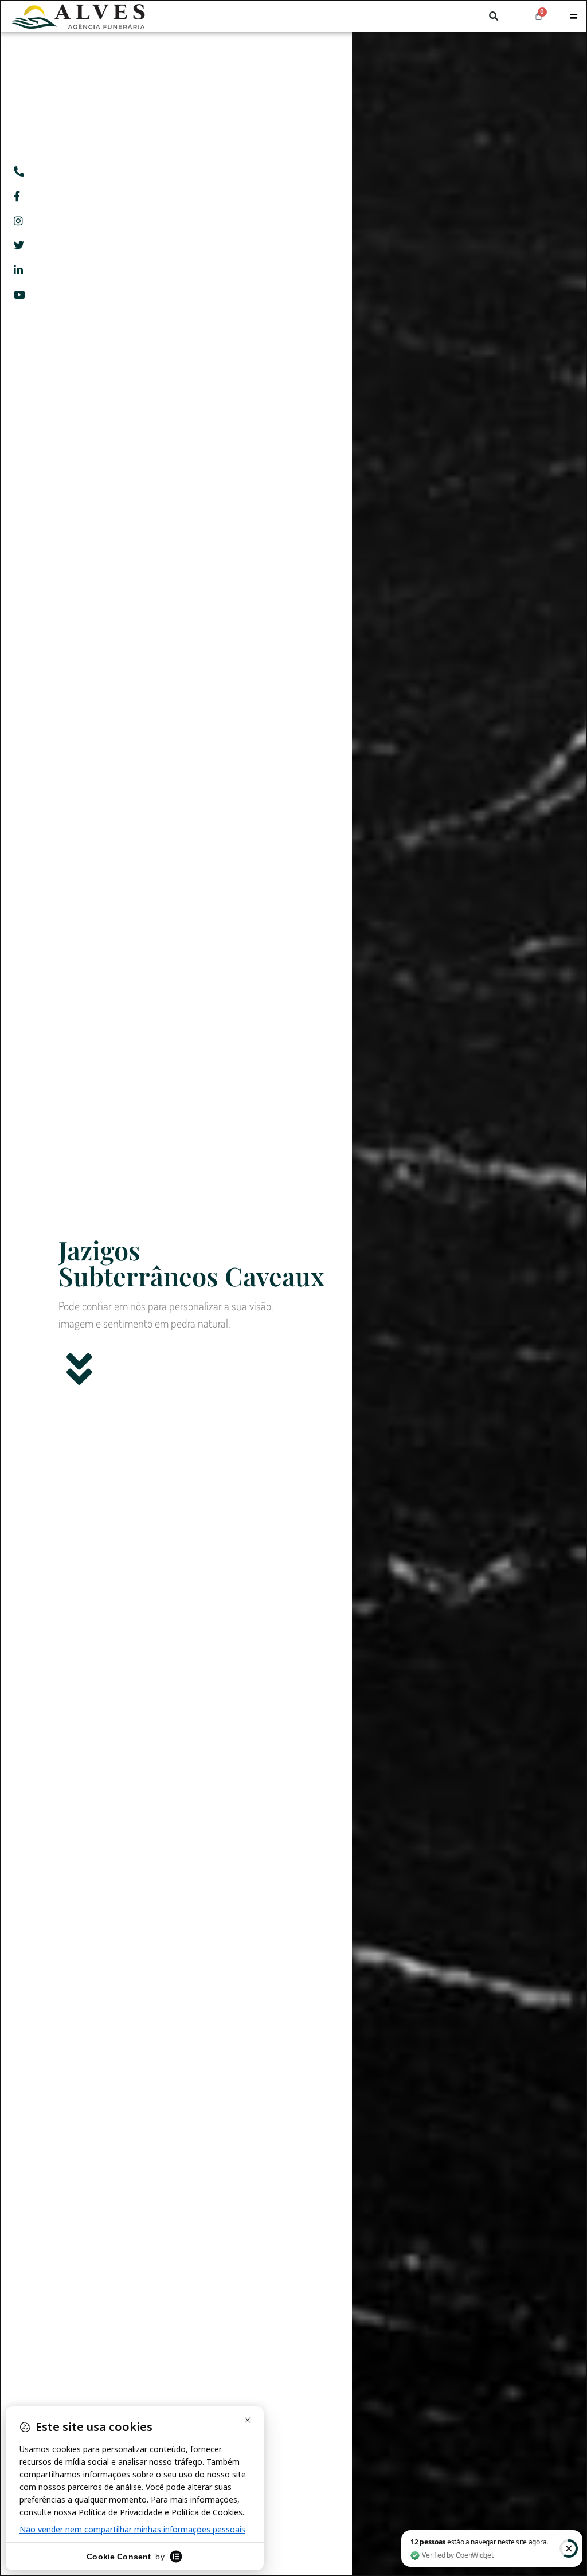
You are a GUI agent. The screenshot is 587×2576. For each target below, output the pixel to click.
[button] (494, 16)
